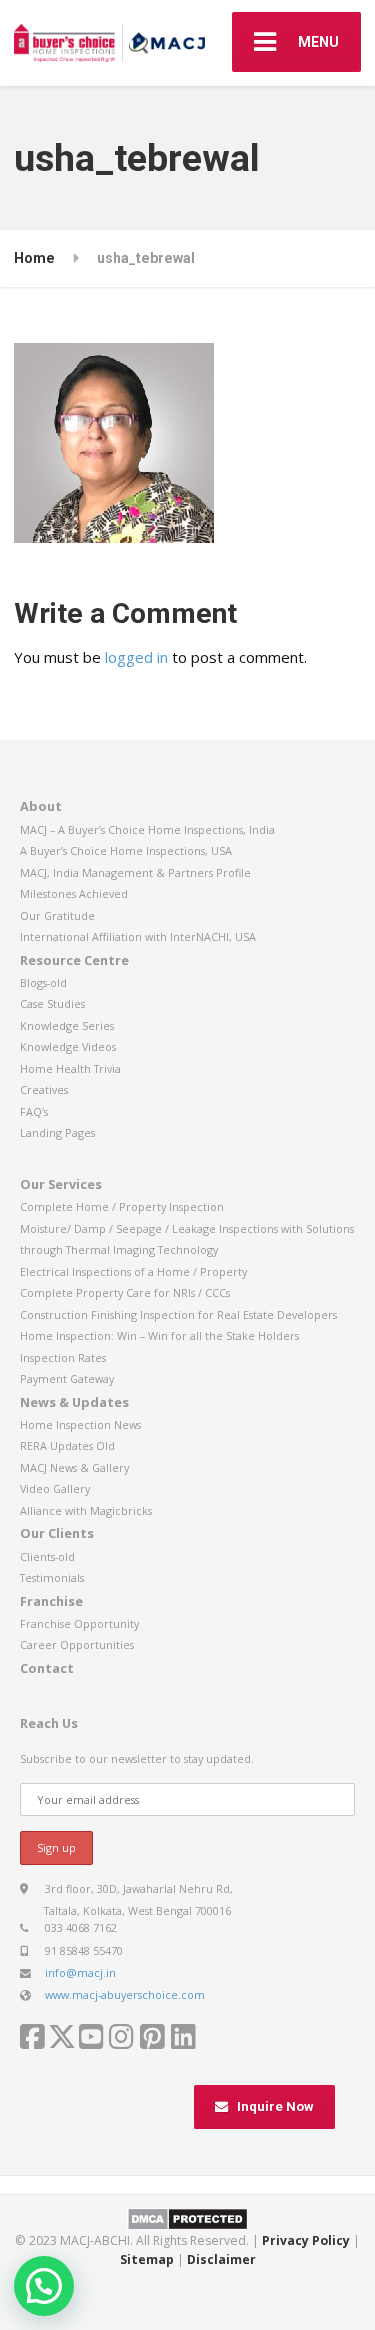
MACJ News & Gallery (74, 1467)
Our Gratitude (57, 915)
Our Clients (57, 1533)
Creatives (44, 1089)
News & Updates (74, 1402)
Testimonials (52, 1577)
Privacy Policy (306, 2240)
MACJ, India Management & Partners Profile (135, 872)
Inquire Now (275, 2106)
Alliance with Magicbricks (86, 1510)
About (41, 806)
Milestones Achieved (74, 893)
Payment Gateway (67, 1378)
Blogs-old (43, 982)
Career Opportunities (77, 1644)
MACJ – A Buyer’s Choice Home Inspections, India (147, 829)
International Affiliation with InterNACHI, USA (138, 936)
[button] (44, 2286)
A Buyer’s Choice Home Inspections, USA (126, 850)
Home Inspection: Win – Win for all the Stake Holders (159, 1335)
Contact (47, 1668)
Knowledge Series (67, 1025)
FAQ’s (34, 1111)
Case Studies (52, 1003)
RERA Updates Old (67, 1445)
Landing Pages (57, 1132)
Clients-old (47, 1556)
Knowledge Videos (68, 1046)
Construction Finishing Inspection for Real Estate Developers (178, 1314)
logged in (136, 657)
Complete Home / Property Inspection (122, 1206)
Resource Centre (74, 960)
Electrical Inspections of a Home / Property (133, 1271)
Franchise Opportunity (79, 1623)
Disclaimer (221, 2259)
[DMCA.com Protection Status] (187, 2217)
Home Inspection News (80, 1424)
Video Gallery (55, 1488)
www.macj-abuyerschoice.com (125, 1994)
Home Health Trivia (70, 1068)
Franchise (51, 1601)
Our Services (61, 1184)
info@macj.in (80, 1972)
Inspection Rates (63, 1357)
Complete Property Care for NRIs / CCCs (125, 1292)
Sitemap (147, 2259)
